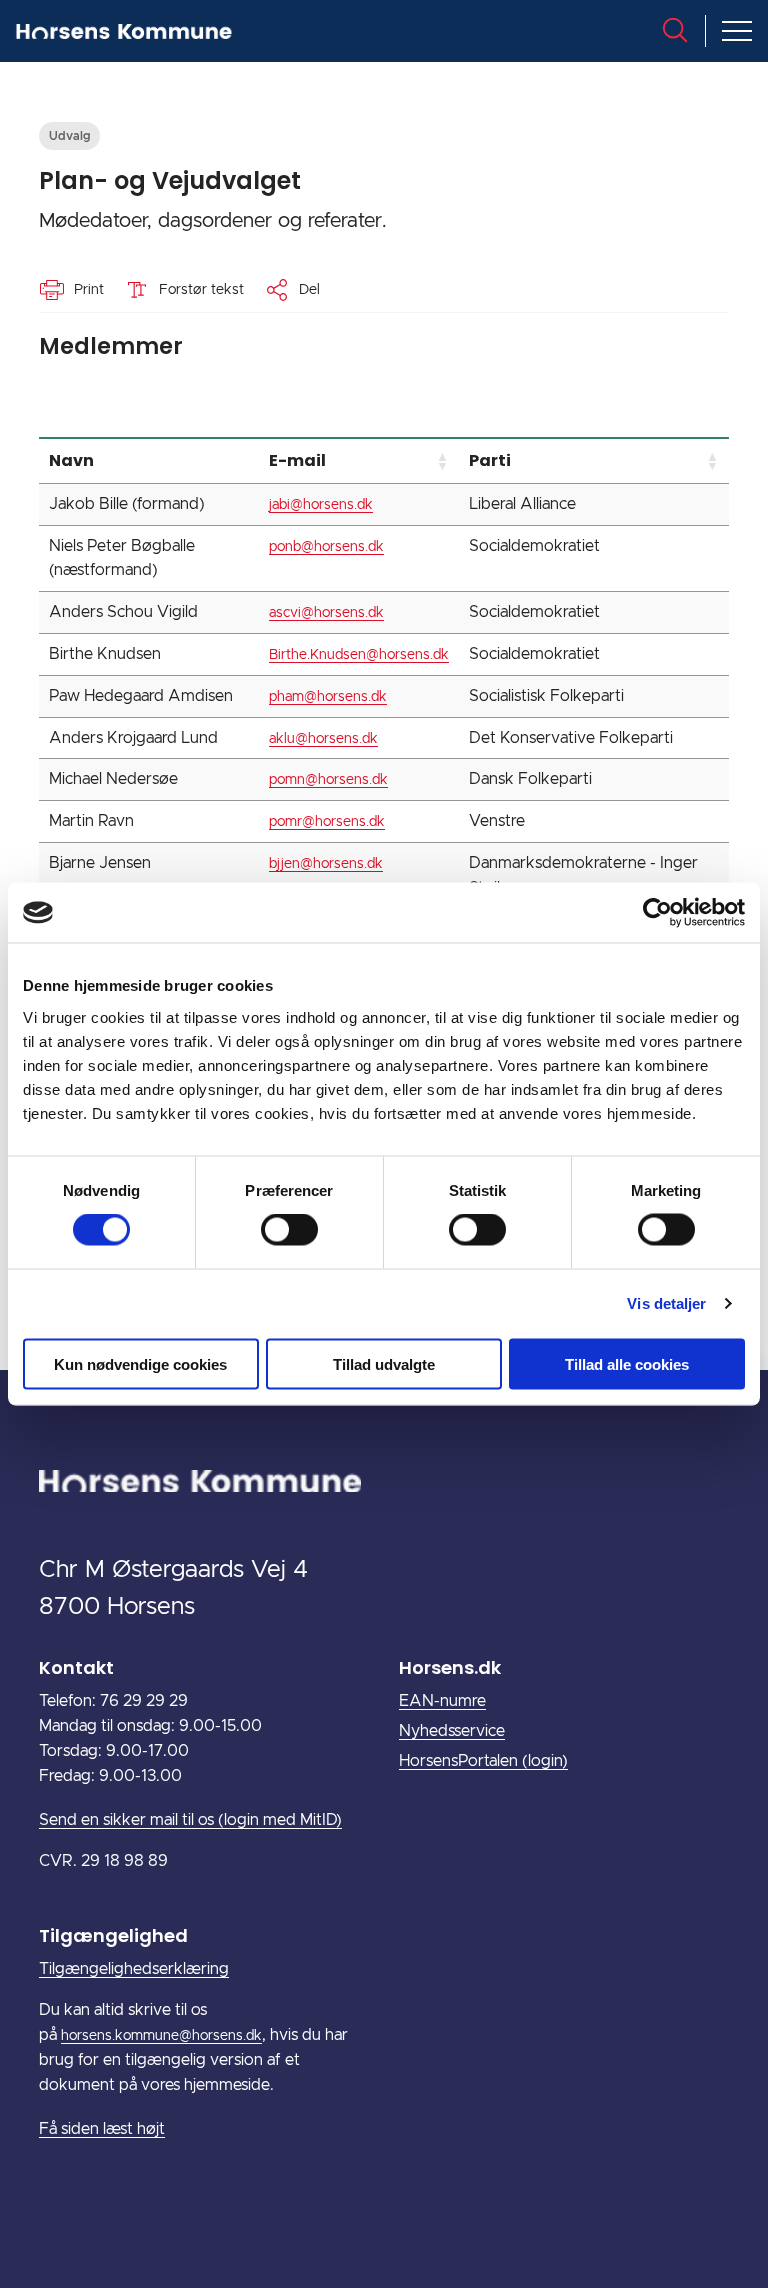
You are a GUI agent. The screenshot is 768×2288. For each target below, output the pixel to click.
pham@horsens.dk (328, 697)
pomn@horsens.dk (328, 780)
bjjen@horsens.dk (326, 864)
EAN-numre (442, 1701)
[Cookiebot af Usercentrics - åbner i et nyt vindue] (657, 913)
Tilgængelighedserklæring (134, 1969)
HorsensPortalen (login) (483, 1761)
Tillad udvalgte (384, 1363)
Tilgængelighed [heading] (113, 1935)
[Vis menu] (737, 31)
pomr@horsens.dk (327, 822)
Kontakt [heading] (76, 1667)
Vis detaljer (666, 1303)
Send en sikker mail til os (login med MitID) (190, 1820)
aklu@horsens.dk (323, 739)
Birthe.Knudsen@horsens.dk (359, 655)
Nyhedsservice (452, 1731)
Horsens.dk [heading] (450, 1667)
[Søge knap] (675, 30)
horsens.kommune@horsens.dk (161, 2036)
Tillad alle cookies (627, 1363)
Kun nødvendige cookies (140, 1363)
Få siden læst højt (102, 2129)
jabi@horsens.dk (321, 505)
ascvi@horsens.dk (326, 613)
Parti (490, 460)
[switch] (289, 1230)
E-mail (297, 460)
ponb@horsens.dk (326, 547)
